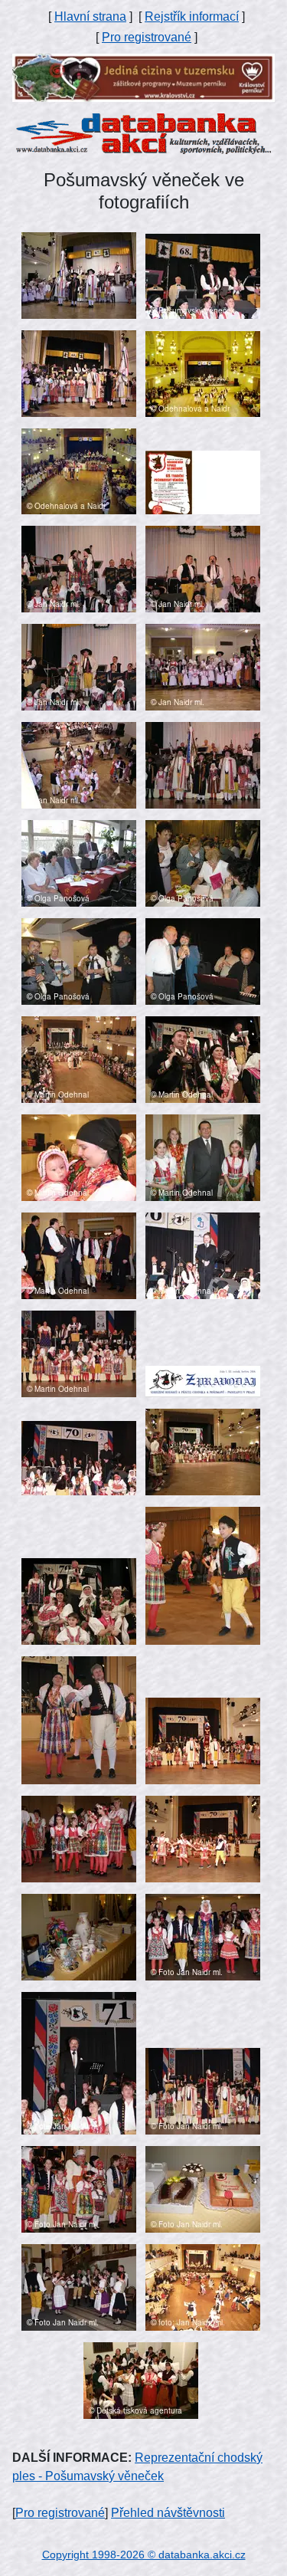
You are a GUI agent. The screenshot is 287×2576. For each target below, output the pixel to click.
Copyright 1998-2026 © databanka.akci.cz (144, 2555)
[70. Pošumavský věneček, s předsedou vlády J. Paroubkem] (79, 1255)
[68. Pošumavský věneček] (79, 373)
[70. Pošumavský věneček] (203, 1059)
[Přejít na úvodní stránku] (143, 133)
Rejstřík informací (192, 16)
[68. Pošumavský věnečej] (203, 276)
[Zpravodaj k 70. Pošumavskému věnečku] (203, 1381)
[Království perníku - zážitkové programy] (143, 77)
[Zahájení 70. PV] (79, 1059)
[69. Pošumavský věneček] (203, 373)
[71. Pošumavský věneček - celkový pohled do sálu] (203, 2287)
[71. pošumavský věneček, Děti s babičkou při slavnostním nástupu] (203, 1936)
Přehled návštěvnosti (168, 2513)
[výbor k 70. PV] (79, 863)
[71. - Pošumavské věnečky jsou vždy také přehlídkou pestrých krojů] (79, 2189)
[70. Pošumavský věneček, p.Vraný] (79, 1353)
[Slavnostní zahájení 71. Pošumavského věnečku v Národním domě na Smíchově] (203, 2090)
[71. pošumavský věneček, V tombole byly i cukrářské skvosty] (203, 2189)
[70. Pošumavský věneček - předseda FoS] (203, 1255)
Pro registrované (147, 37)
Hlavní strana (90, 16)
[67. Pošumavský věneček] (79, 275)
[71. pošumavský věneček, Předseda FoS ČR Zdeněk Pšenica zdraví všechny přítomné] (79, 2062)
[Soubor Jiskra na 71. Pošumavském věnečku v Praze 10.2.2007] (141, 2379)
